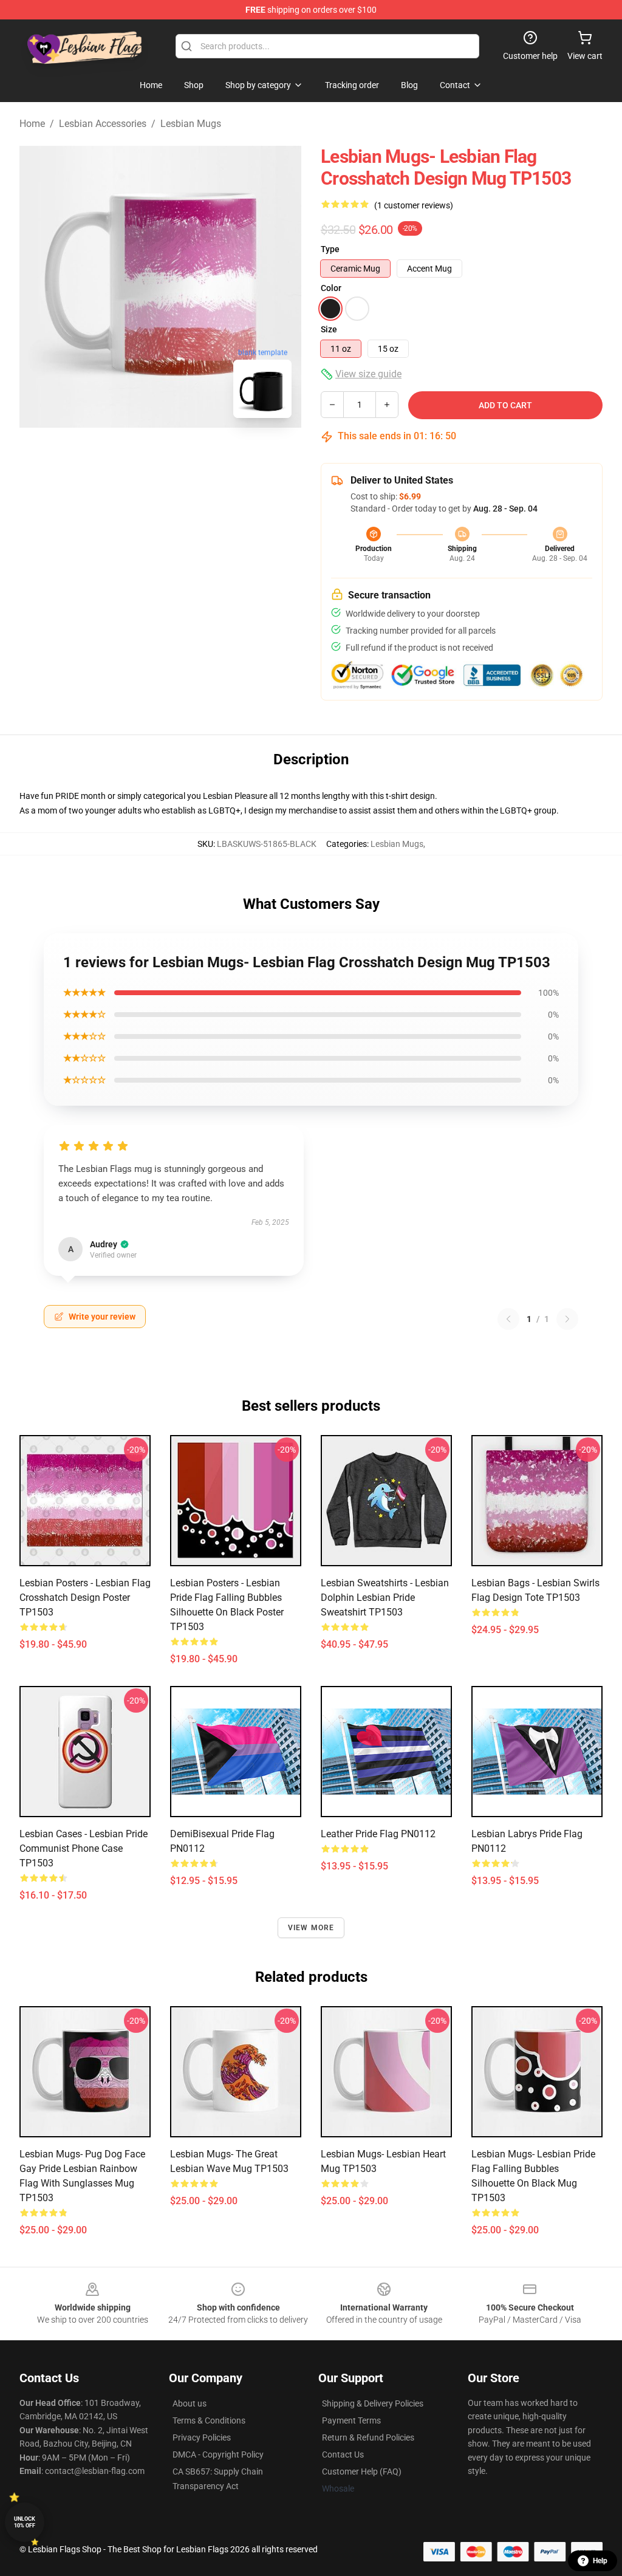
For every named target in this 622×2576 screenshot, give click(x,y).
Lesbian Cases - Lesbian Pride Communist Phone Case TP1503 (84, 1848)
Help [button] (600, 2561)
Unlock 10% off (25, 2522)
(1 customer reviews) (414, 205)
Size (329, 329)
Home (32, 124)
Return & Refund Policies (368, 2437)
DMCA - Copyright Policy (218, 2454)
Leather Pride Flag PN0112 (378, 1834)
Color (331, 288)
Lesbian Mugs (191, 124)
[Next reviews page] (567, 1319)
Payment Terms (351, 2420)
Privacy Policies (202, 2437)
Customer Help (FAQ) (362, 2472)
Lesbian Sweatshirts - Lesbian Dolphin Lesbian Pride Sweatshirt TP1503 (385, 1598)
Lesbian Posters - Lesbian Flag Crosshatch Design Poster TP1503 (85, 1598)
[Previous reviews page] (508, 1319)
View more (311, 1928)
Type (330, 249)
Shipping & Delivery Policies (373, 2403)
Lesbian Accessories (103, 124)
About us (190, 2403)
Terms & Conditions (209, 2420)
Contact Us (343, 2454)
